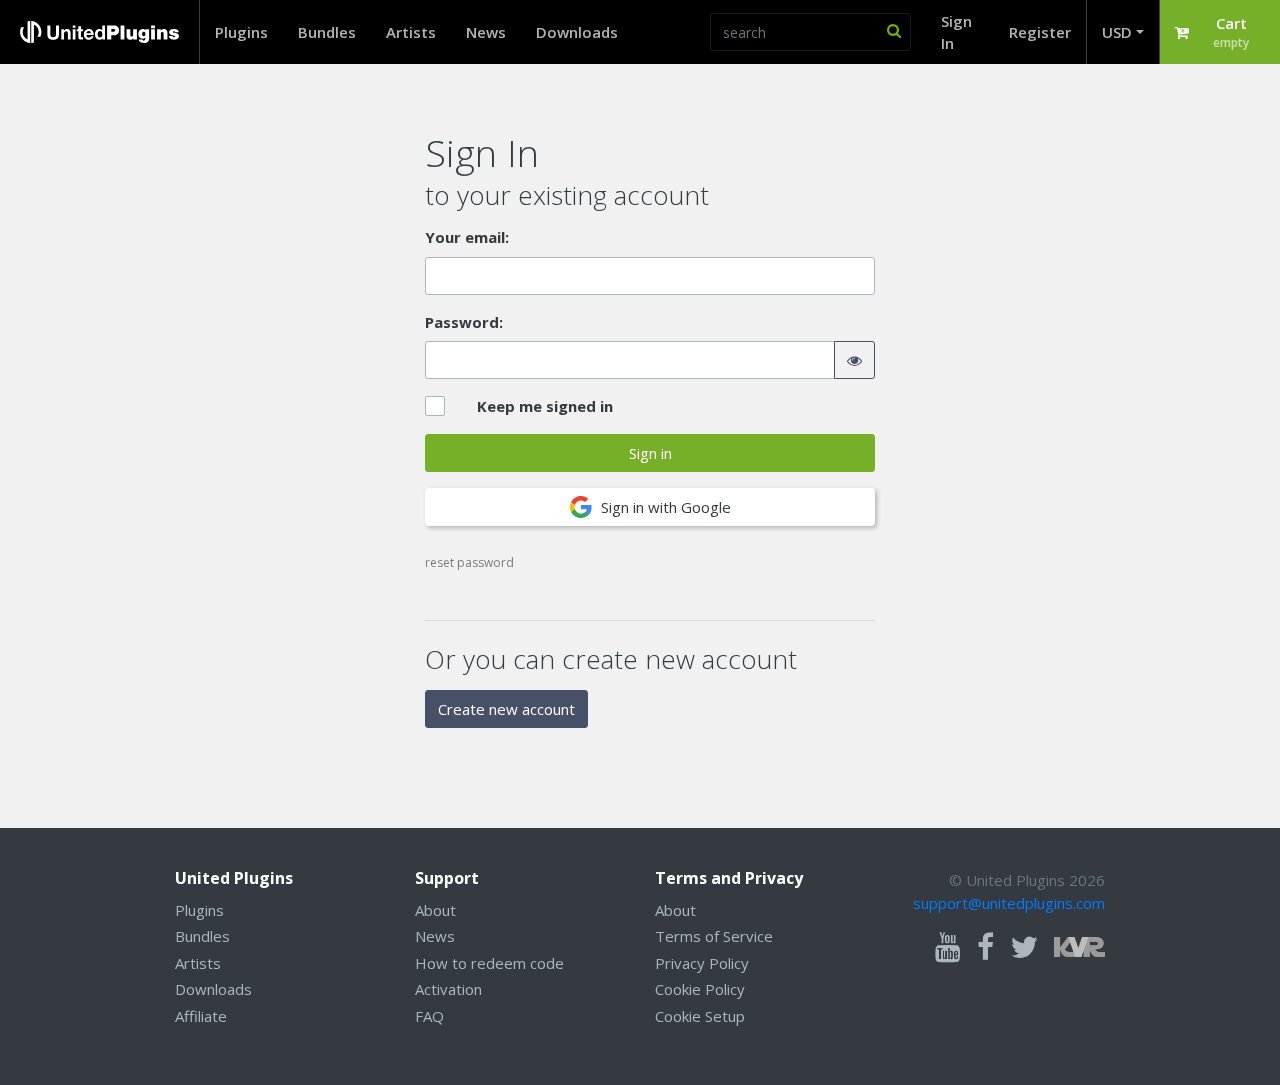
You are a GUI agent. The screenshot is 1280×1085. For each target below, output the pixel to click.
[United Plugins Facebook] (985, 948)
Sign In (956, 32)
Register (1040, 32)
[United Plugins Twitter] (1024, 948)
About (435, 910)
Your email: (467, 237)
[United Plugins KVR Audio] (1079, 944)
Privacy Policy (702, 963)
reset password (469, 562)
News (486, 32)
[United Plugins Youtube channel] (948, 948)
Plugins (241, 32)
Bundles (327, 32)
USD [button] (1117, 32)
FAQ (429, 1016)
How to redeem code (489, 963)
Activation (448, 989)
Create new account (506, 709)
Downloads (577, 32)
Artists (411, 32)
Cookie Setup (700, 1016)
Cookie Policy (700, 989)
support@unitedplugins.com (1009, 903)
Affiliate (201, 1016)
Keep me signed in (545, 406)
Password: (464, 322)
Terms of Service (714, 936)
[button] (1220, 32)
